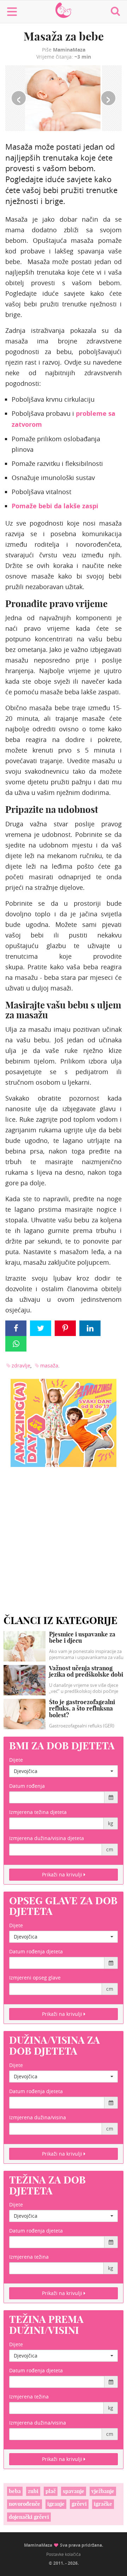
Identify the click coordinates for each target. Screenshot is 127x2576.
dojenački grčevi (29, 2517)
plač (51, 2491)
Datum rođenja (27, 1786)
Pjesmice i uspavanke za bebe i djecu (82, 1637)
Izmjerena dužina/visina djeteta (47, 1838)
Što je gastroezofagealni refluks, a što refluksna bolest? (82, 1708)
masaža (49, 1365)
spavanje (74, 2491)
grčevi (79, 2504)
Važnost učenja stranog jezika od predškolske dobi (86, 1671)
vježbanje (103, 2491)
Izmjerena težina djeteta (38, 1812)
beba (15, 2491)
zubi (33, 2491)
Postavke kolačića (64, 2554)
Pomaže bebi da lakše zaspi (55, 506)
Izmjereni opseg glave (35, 1978)
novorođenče (25, 2504)
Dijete (16, 1760)
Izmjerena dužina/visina (38, 2117)
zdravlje (21, 1365)
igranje (56, 2504)
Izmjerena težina (29, 2257)
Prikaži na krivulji (63, 1874)
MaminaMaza (64, 6)
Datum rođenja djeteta (36, 1951)
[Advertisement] (64, 1536)
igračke (103, 2504)
